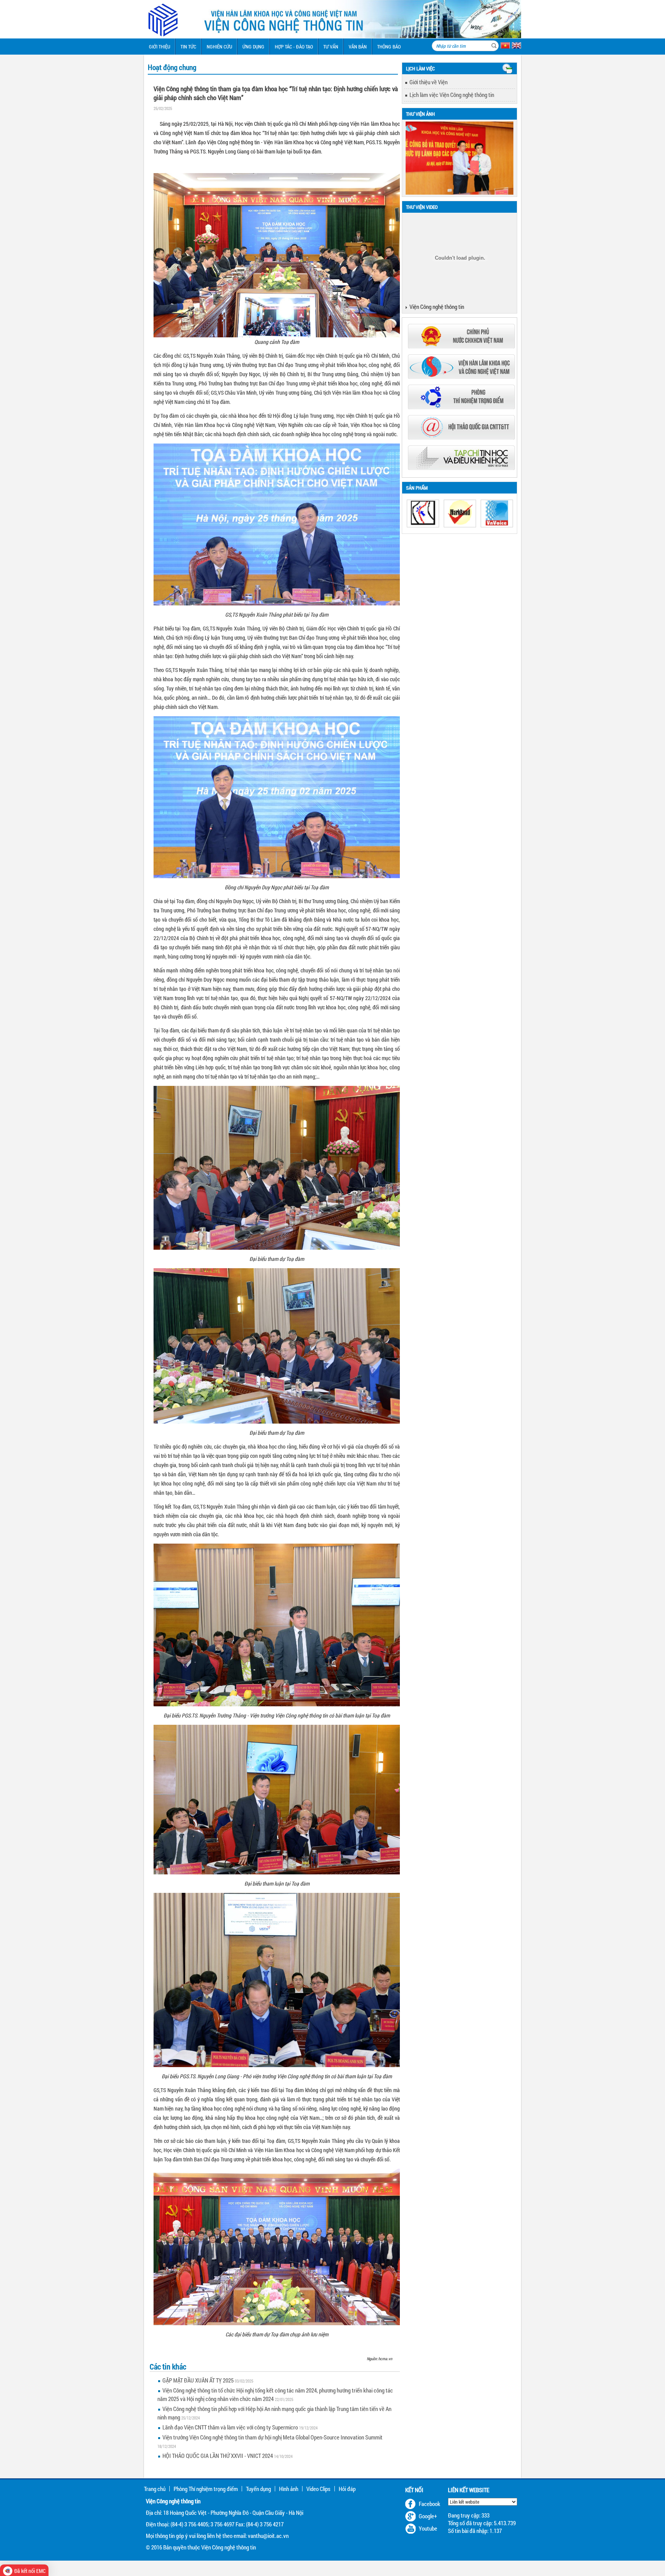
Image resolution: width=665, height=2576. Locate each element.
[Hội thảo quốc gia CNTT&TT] (461, 437)
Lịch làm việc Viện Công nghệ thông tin (452, 95)
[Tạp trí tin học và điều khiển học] (461, 468)
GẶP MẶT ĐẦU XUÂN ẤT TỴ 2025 (198, 2380)
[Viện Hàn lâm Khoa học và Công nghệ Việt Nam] (461, 377)
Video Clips (318, 2489)
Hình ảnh (289, 2489)
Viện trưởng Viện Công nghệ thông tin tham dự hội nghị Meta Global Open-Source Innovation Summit (272, 2437)
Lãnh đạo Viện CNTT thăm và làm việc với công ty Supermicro (230, 2427)
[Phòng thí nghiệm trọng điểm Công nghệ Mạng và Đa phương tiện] (461, 407)
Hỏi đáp (347, 2489)
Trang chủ (155, 2489)
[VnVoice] (497, 514)
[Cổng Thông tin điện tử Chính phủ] (461, 346)
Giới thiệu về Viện (429, 82)
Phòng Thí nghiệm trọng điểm (206, 2489)
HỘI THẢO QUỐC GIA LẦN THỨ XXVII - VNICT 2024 (218, 2456)
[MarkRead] (460, 514)
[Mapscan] (423, 514)
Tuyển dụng (258, 2489)
